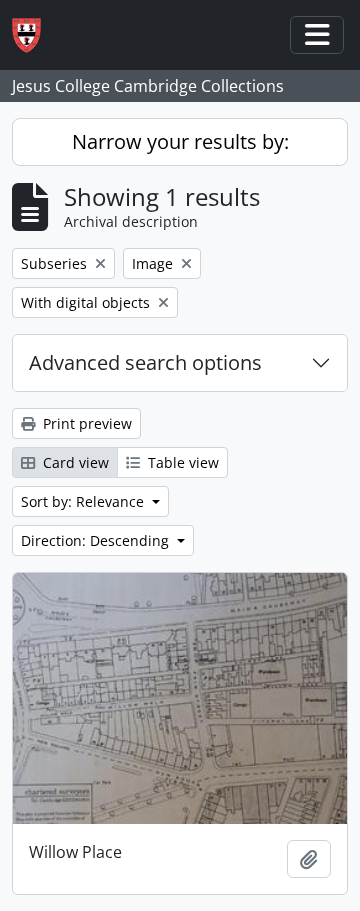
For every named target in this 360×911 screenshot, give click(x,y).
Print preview (85, 423)
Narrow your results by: (180, 141)
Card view (74, 462)
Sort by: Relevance (84, 501)
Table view (181, 462)
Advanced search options (145, 362)
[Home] (34, 35)
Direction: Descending (97, 540)
